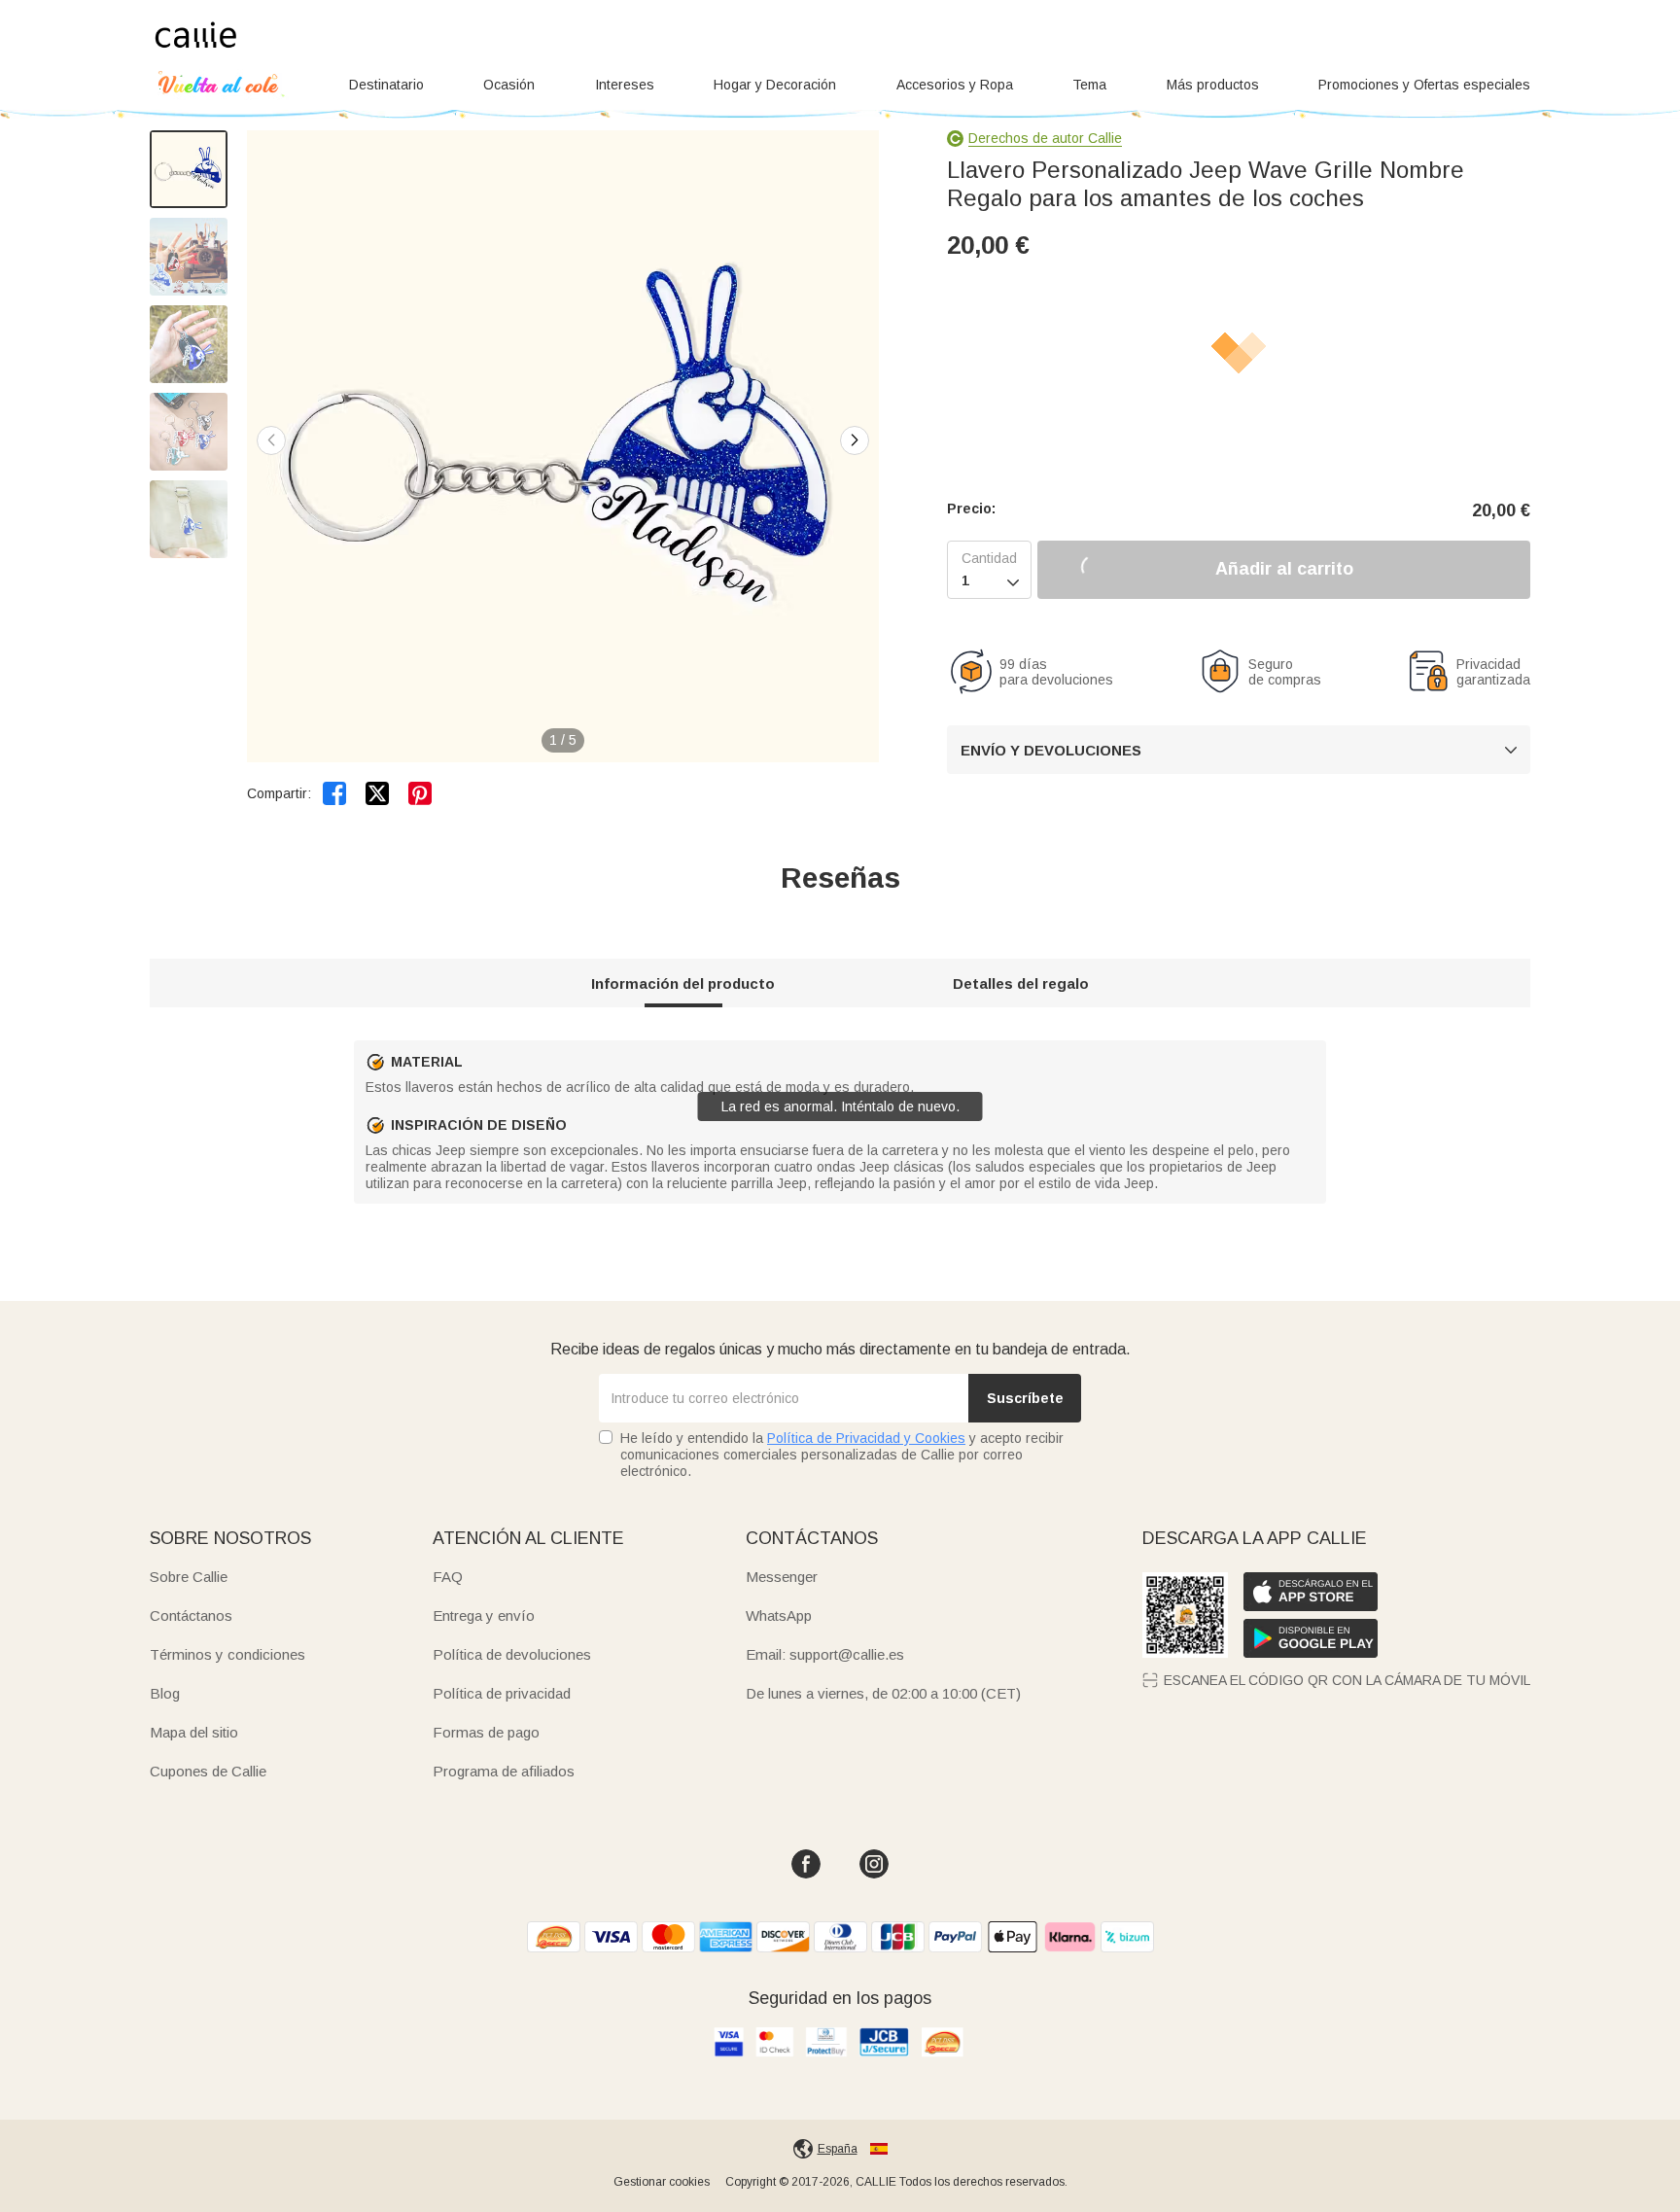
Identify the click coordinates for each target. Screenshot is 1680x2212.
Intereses (625, 85)
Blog (165, 1693)
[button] (855, 440)
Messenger (782, 1577)
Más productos (1213, 85)
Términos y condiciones (227, 1654)
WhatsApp (779, 1615)
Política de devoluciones (512, 1654)
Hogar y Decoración (775, 85)
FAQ (448, 1577)
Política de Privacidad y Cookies (866, 1438)
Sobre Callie (189, 1577)
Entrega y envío (484, 1615)
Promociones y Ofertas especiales (1424, 85)
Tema (1089, 85)
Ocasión (509, 85)
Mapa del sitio (194, 1732)
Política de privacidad (502, 1693)
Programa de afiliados (504, 1771)
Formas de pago (486, 1732)
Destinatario (386, 85)
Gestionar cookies (662, 2182)
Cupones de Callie (208, 1771)
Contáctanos (191, 1615)
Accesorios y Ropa (955, 85)
